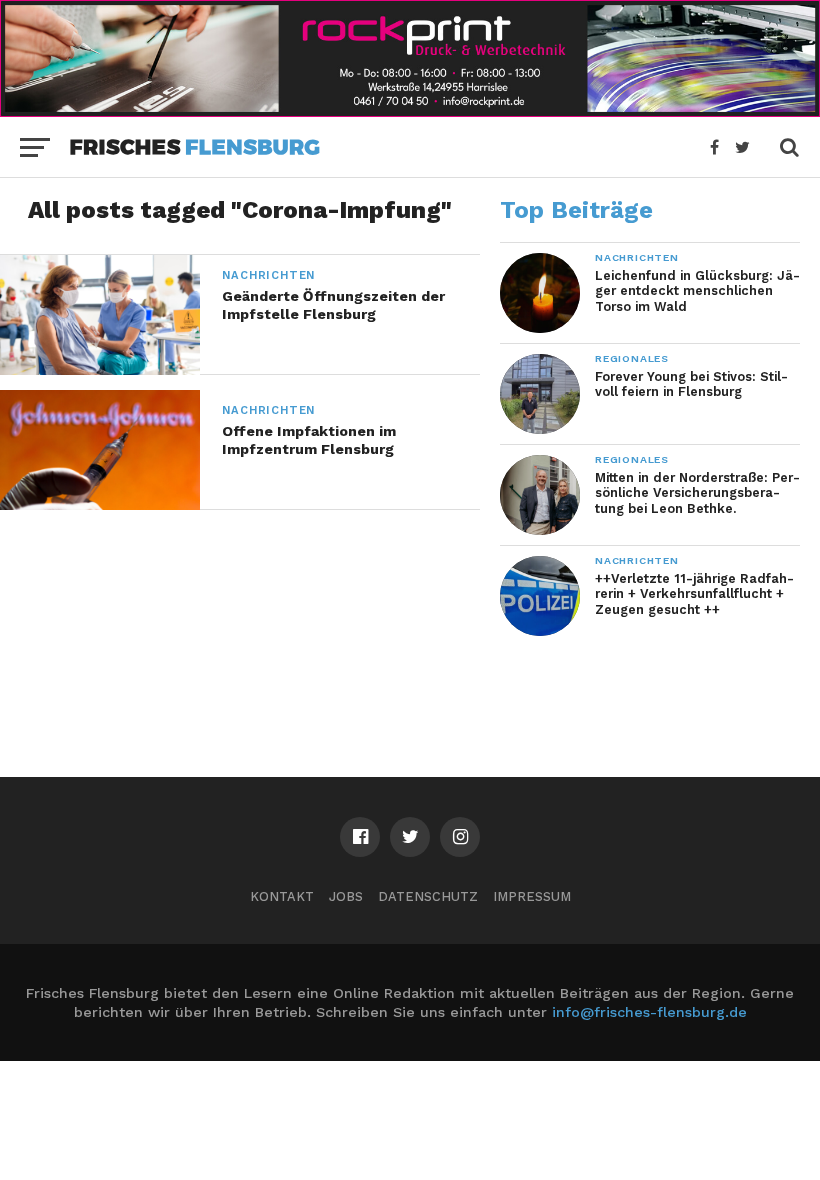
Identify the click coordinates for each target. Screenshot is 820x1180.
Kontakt (282, 896)
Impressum (532, 896)
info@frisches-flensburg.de (649, 1012)
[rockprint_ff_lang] (410, 110)
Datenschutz (428, 896)
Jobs (346, 896)
